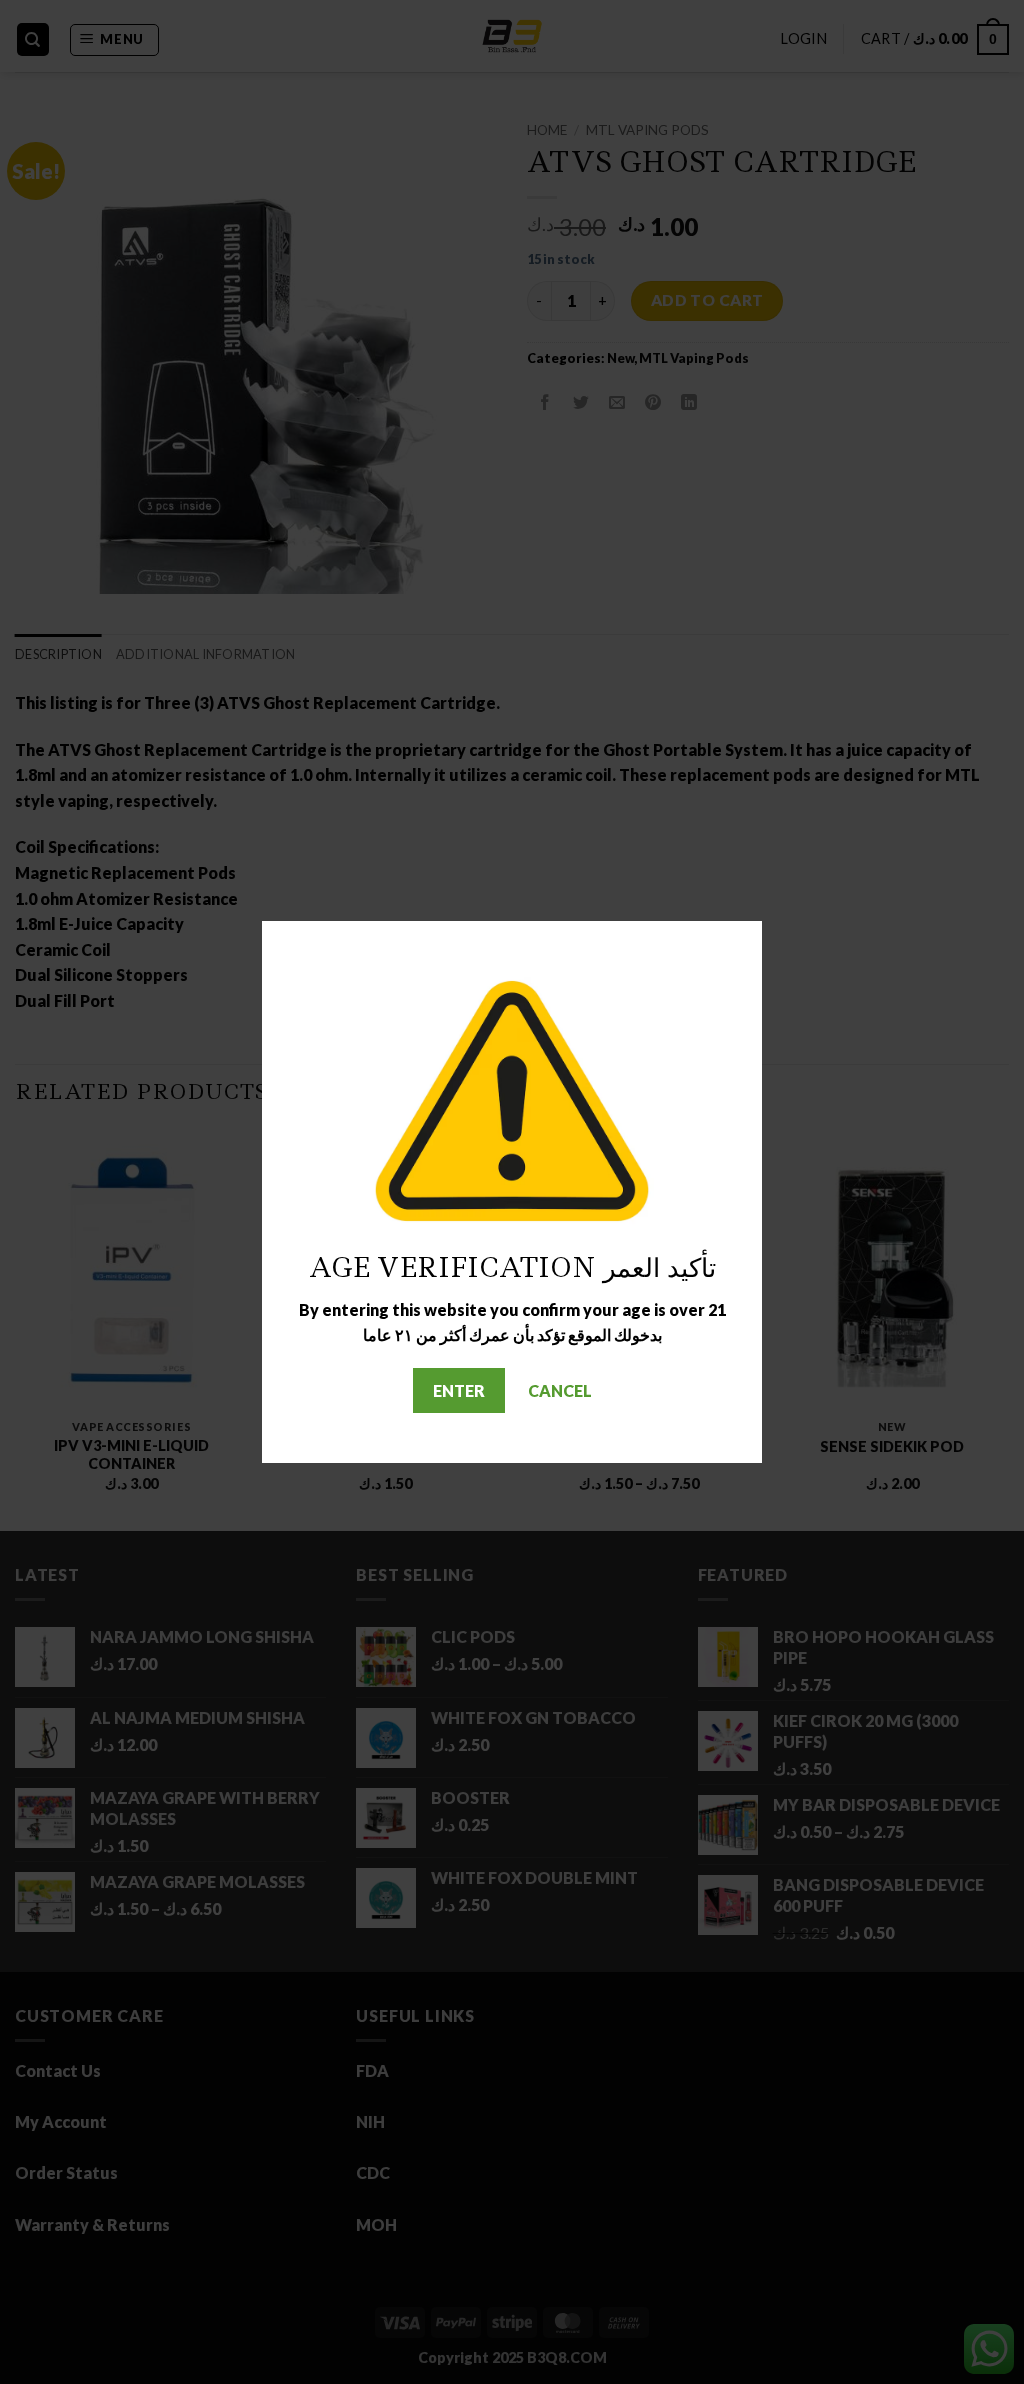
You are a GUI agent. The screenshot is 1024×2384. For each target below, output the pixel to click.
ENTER (459, 1390)
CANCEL (560, 1390)
